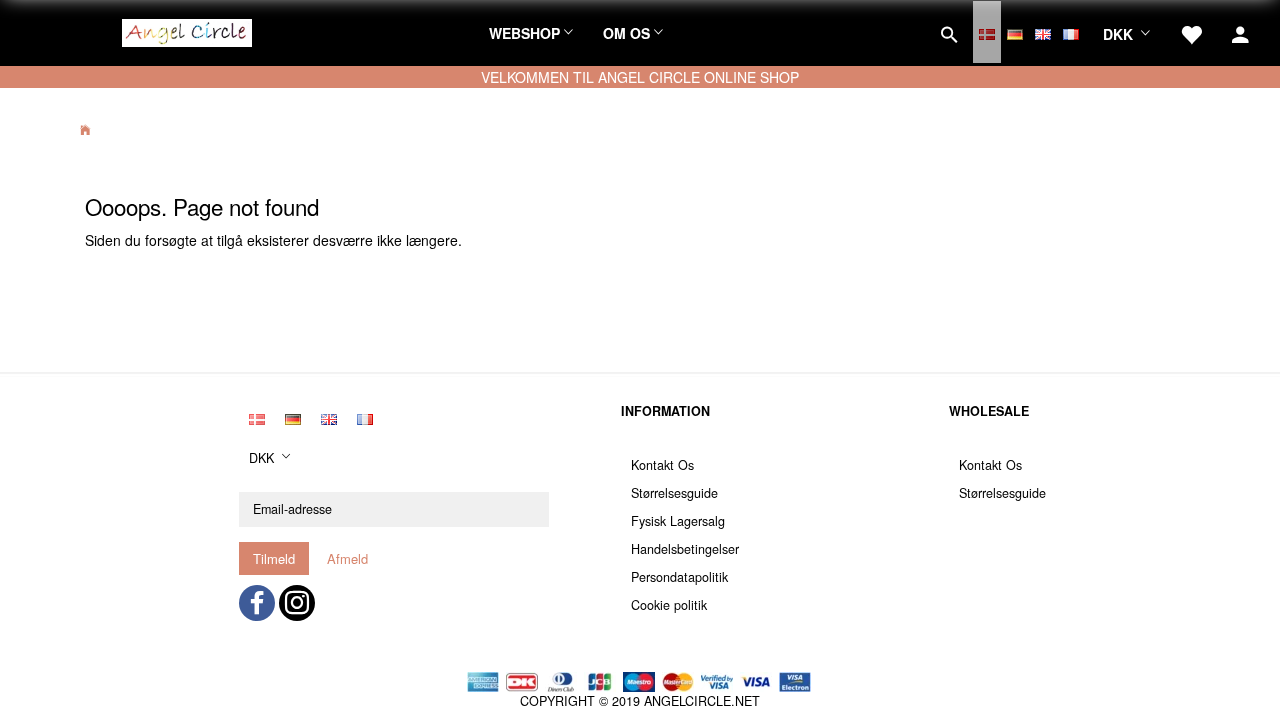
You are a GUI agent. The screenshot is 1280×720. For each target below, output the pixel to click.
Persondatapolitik (679, 577)
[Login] (1240, 32)
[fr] (1071, 32)
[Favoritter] (1191, 32)
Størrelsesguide (674, 493)
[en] (1043, 32)
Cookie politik (669, 605)
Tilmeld (274, 558)
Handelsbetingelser (685, 549)
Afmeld (347, 558)
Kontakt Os (662, 465)
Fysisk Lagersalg (678, 521)
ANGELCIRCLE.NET (702, 701)
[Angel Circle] (187, 30)
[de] (1015, 32)
